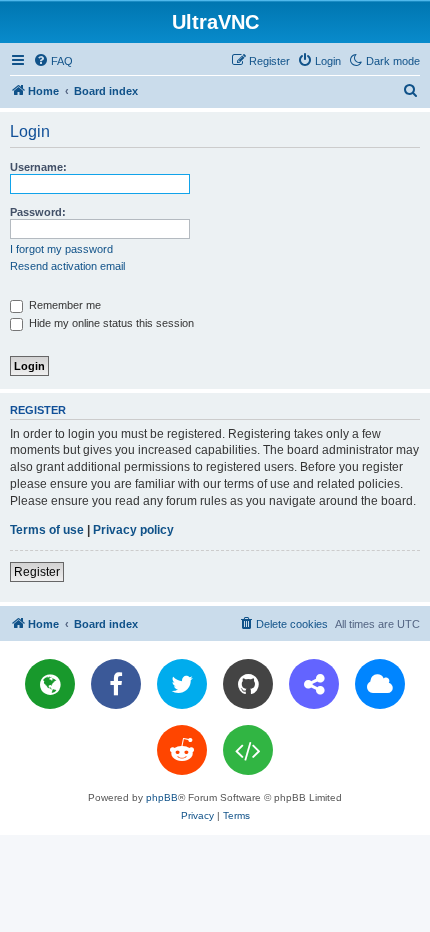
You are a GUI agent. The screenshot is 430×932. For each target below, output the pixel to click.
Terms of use (47, 530)
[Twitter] (182, 684)
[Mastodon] (314, 684)
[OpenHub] (248, 750)
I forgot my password (61, 249)
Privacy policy (133, 530)
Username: (38, 167)
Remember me (63, 305)
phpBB (162, 797)
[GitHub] (248, 684)
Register (37, 572)
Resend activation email (67, 266)
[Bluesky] (380, 684)
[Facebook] (116, 684)
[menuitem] (53, 61)
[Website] (50, 684)
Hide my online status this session (110, 323)
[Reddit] (182, 750)
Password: (38, 212)
